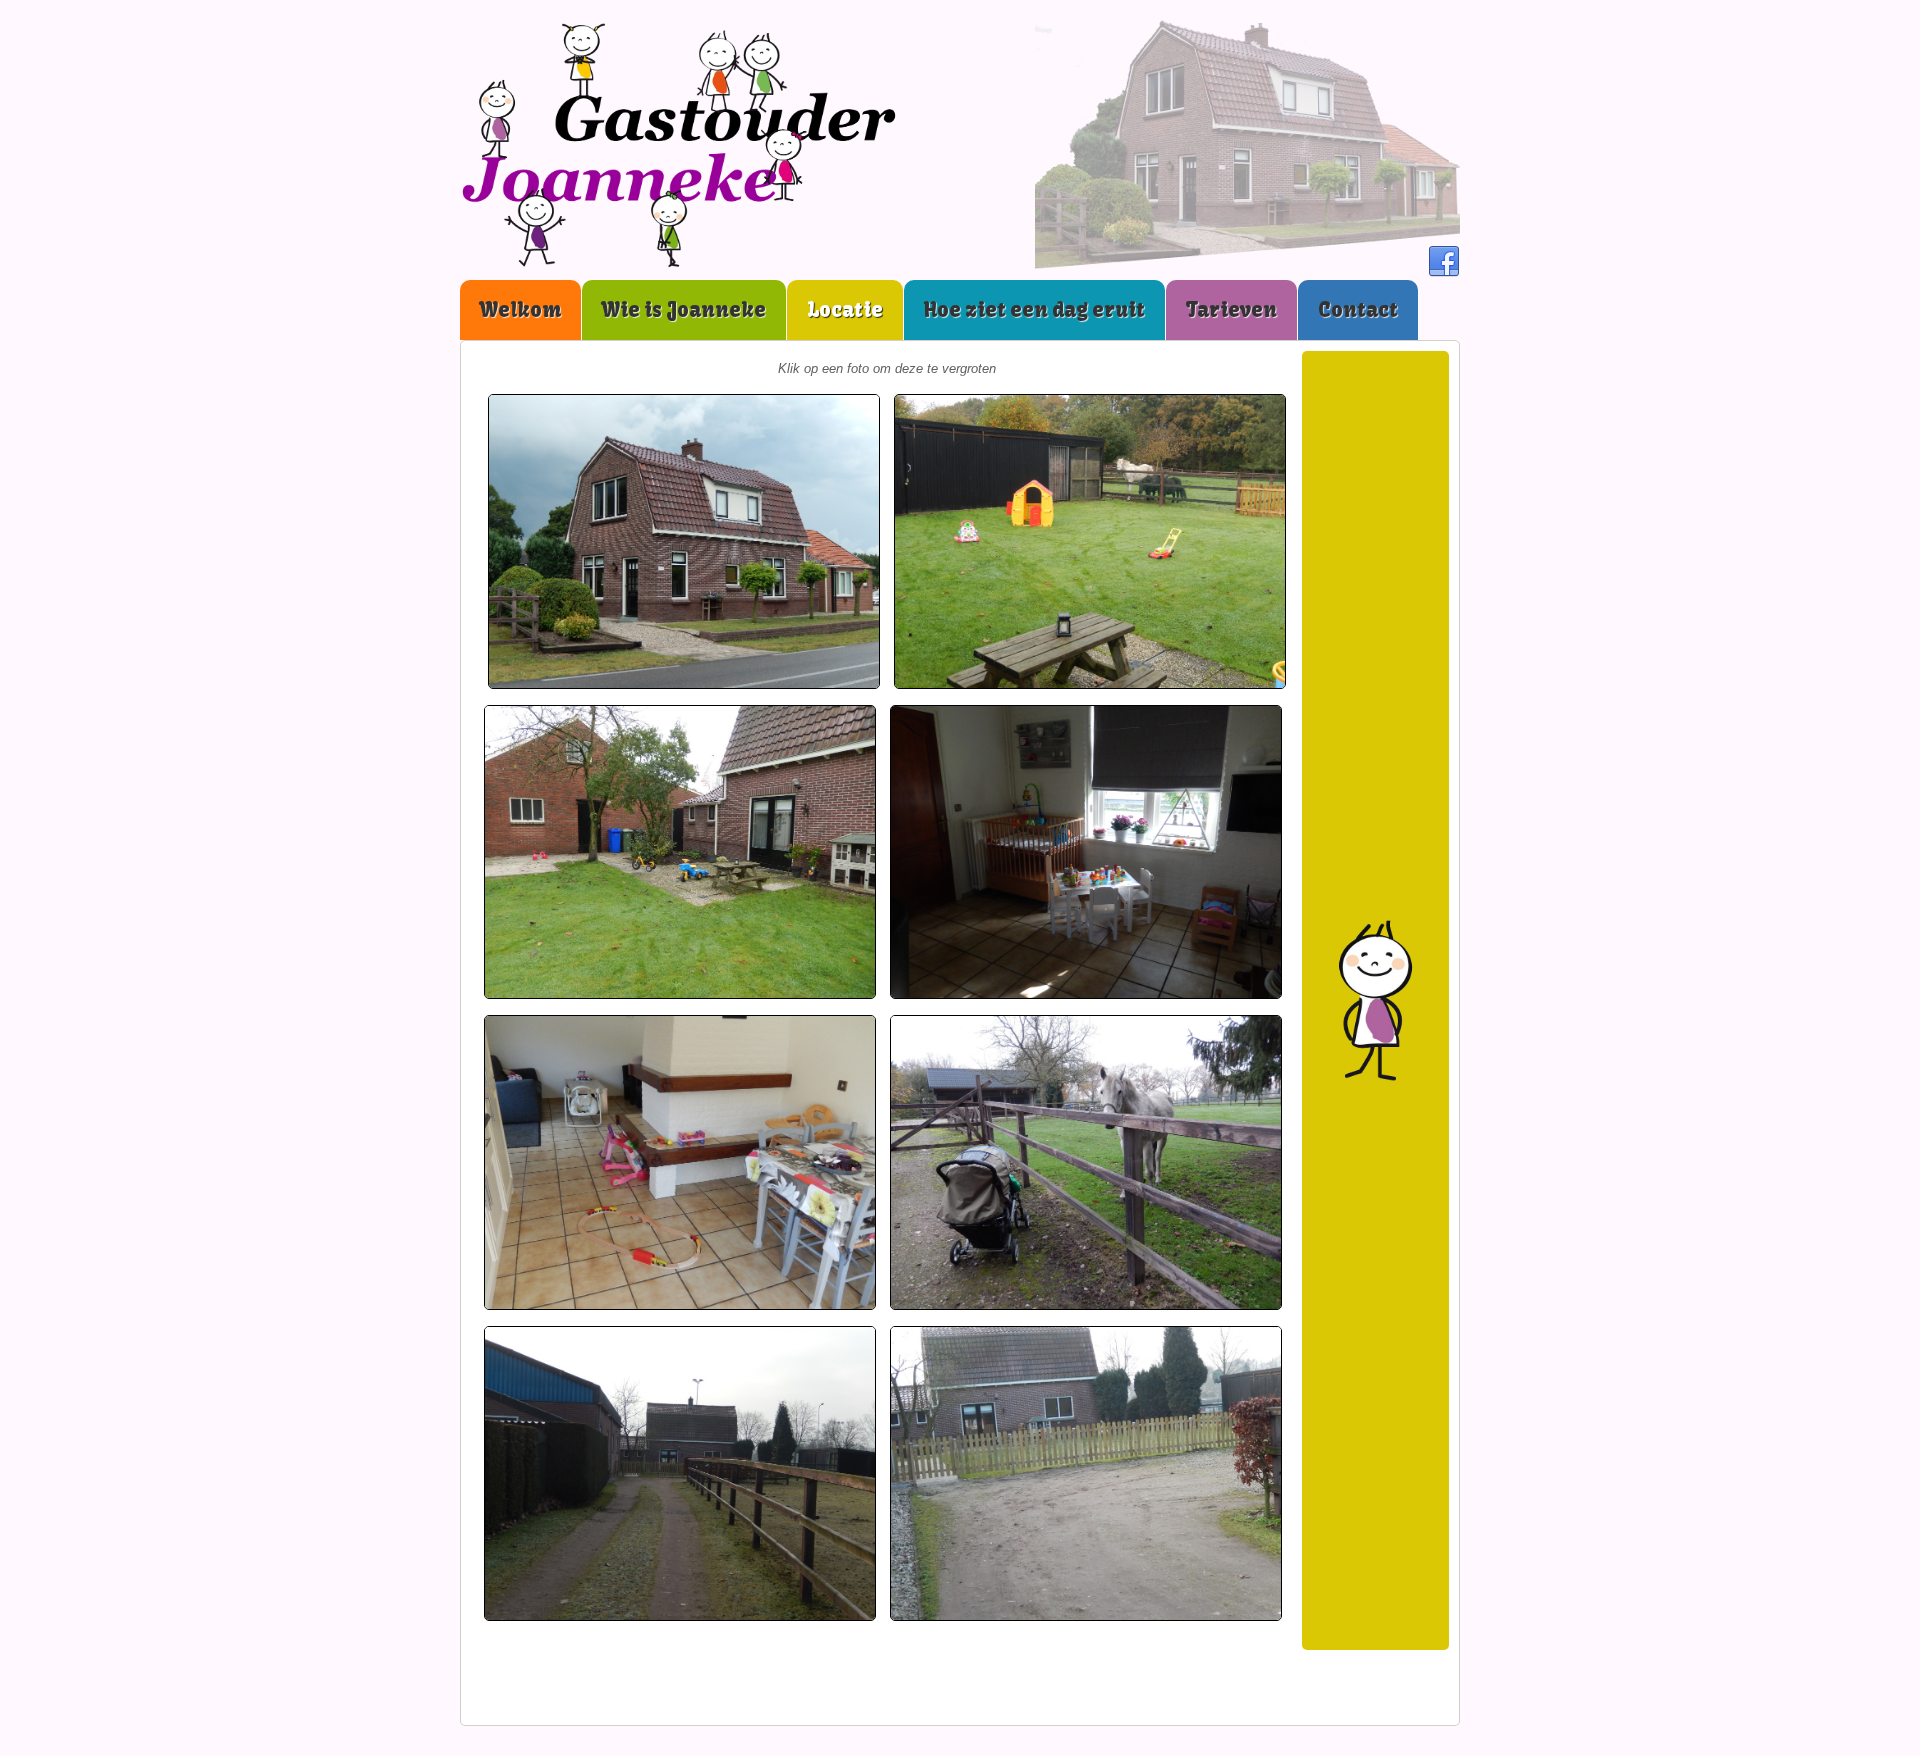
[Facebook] (1444, 262)
